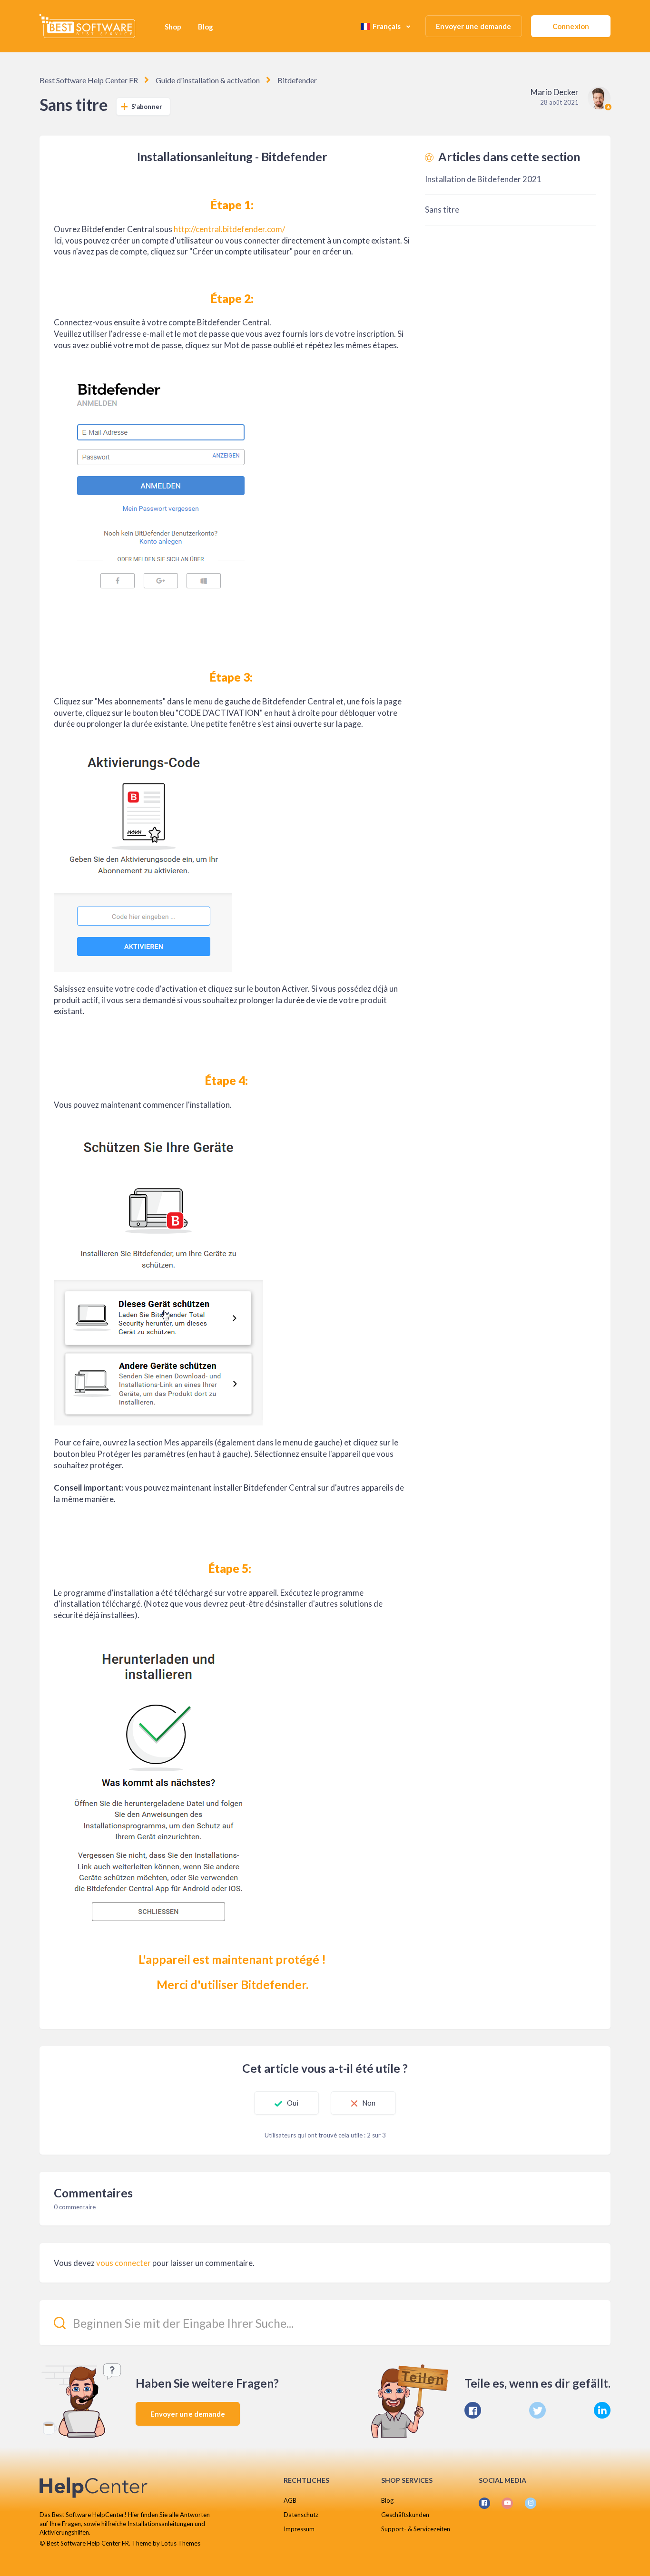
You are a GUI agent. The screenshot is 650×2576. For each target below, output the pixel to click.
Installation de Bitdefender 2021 (483, 179)
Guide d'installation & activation (208, 80)
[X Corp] (537, 2410)
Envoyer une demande (473, 26)
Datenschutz (301, 2515)
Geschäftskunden (405, 2515)
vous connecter (123, 2263)
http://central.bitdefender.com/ (229, 229)
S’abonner (147, 107)
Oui (293, 2103)
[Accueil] (87, 26)
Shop (173, 27)
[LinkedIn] (602, 2410)
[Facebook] (473, 2410)
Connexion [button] (571, 26)
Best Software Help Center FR (89, 80)
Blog (206, 27)
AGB (290, 2500)
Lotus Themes (181, 2543)
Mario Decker (555, 92)
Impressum (299, 2529)
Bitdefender (297, 80)
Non (369, 2103)
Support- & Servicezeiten (416, 2529)
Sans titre (442, 210)
